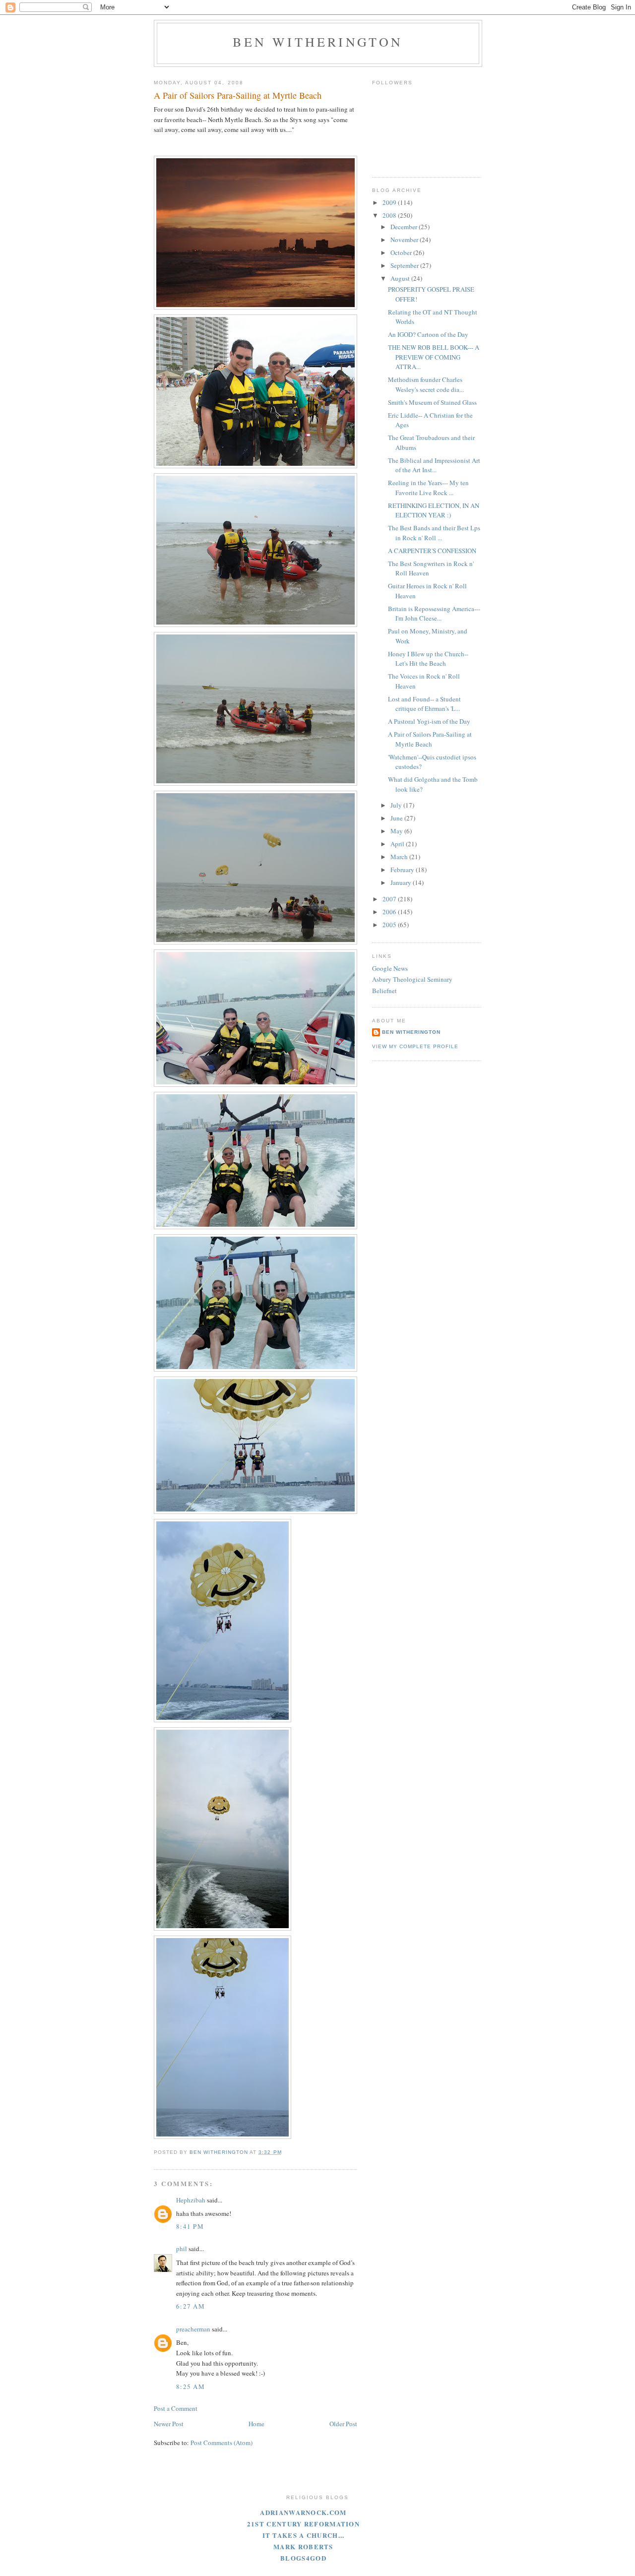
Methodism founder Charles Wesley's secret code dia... (426, 384)
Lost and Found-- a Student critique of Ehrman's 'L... (424, 704)
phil (182, 2249)
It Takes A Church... (304, 2535)
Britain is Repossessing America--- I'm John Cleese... (434, 614)
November (405, 240)
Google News (390, 968)
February (403, 870)
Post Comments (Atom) (222, 2443)
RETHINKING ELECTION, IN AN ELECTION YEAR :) (434, 510)
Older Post (343, 2424)
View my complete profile (415, 1046)
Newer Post (169, 2424)
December (405, 227)
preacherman (193, 2329)
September (405, 265)
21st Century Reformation (303, 2524)
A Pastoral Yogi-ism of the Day (429, 721)
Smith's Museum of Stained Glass (432, 402)
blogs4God (303, 2558)
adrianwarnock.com (303, 2512)
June (397, 818)
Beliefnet (384, 991)
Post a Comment (176, 2408)
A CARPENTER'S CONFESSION (432, 551)
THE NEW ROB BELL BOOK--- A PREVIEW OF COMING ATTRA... (434, 357)
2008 (390, 215)
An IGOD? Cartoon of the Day (428, 334)
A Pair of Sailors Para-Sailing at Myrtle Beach (430, 739)
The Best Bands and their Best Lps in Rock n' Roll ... (434, 533)
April (398, 844)
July (397, 805)
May (397, 831)
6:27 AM (190, 2306)
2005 (390, 925)
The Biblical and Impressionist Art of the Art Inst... (434, 465)
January (402, 882)
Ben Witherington (318, 42)
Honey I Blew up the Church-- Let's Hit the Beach (428, 659)
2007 (390, 899)
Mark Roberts (303, 2546)
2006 (390, 912)
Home (256, 2424)
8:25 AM (190, 2387)
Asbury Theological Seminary (412, 979)
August (401, 278)
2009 (390, 202)
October (402, 252)
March (400, 857)
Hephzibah (191, 2200)
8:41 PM (190, 2226)
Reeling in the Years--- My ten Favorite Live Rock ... (428, 488)
